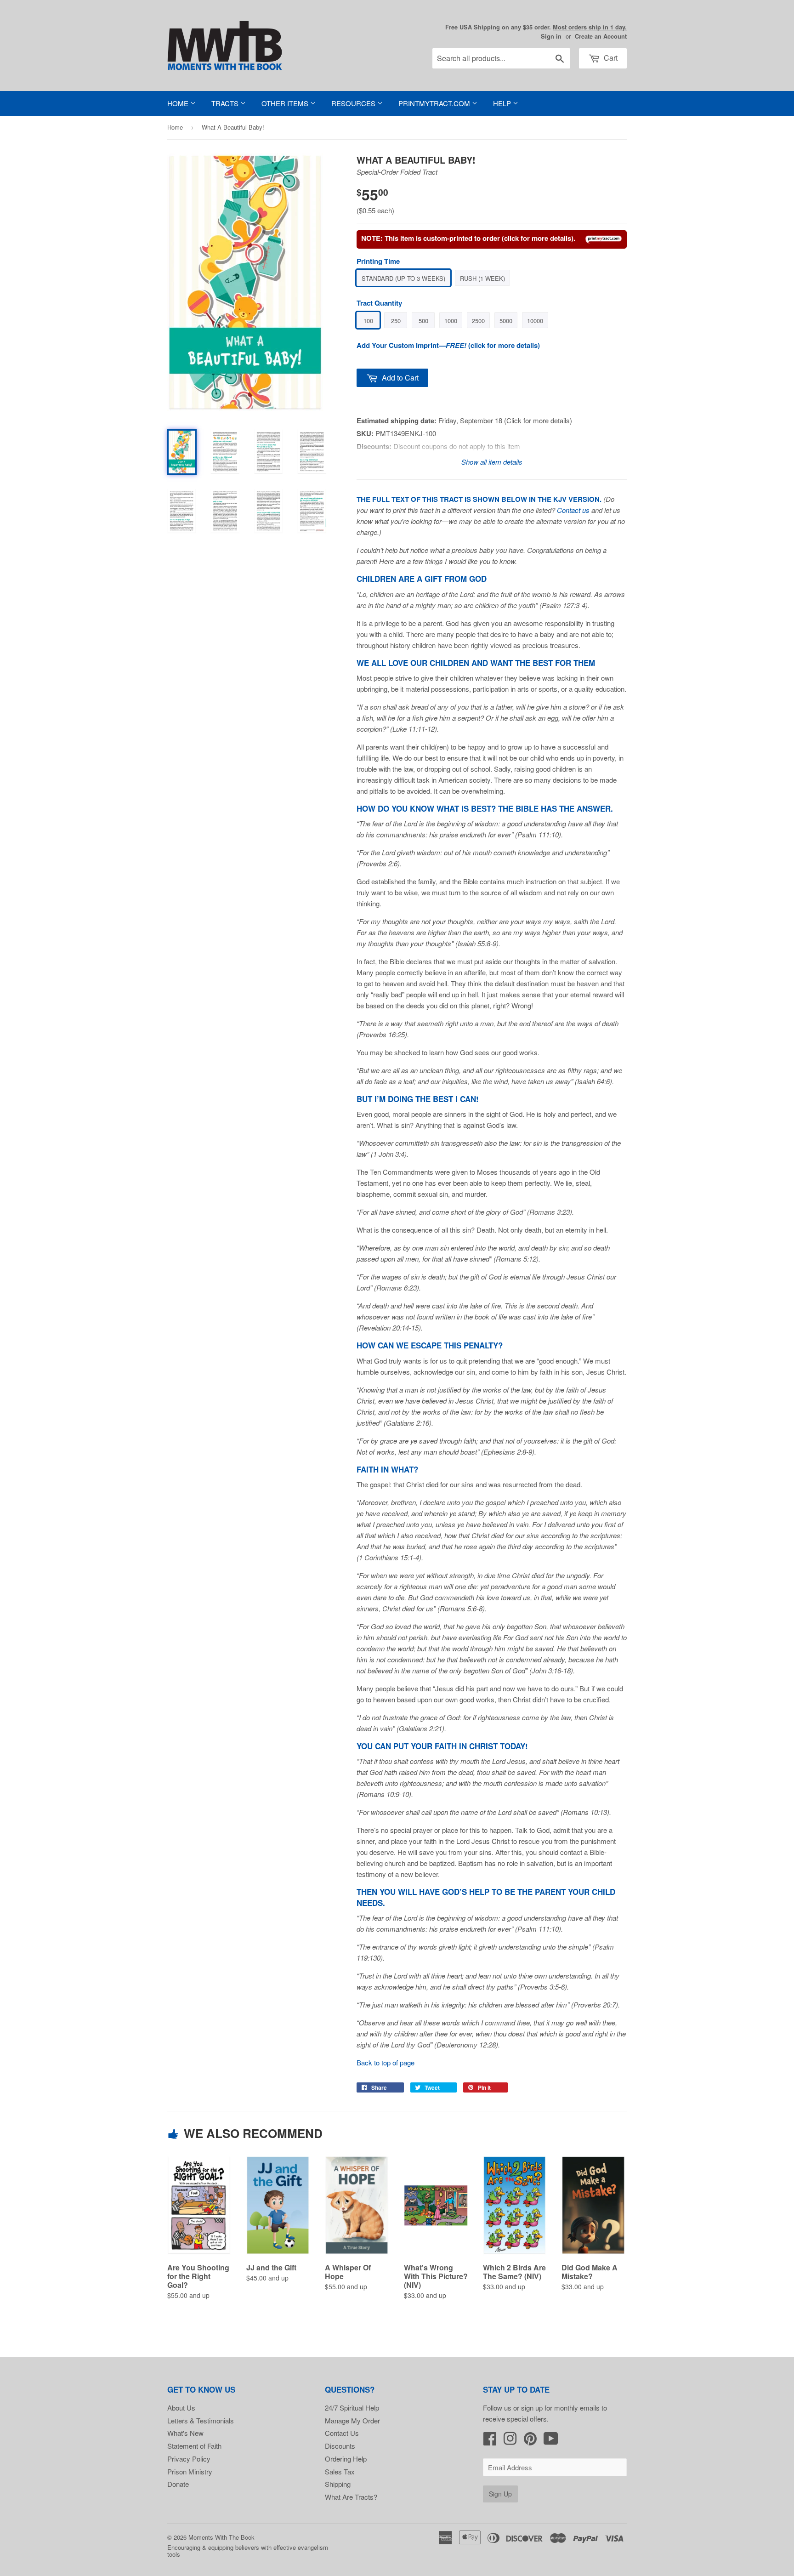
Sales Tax (340, 2471)
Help (503, 103)
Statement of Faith (194, 2446)
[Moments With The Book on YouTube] (551, 2441)
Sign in (551, 36)
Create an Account (601, 36)
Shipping (338, 2484)
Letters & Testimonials (201, 2420)
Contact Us (342, 2433)
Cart (610, 58)
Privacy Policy (189, 2459)
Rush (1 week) (482, 278)
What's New (185, 2433)
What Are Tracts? (351, 2497)
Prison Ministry (190, 2471)
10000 (535, 321)
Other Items (286, 103)
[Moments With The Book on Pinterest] (530, 2441)
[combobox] (501, 58)
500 (423, 321)
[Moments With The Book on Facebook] (490, 2441)
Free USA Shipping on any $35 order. (536, 27)
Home (179, 103)
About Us (181, 2408)
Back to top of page (386, 2062)
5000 (506, 321)
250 (396, 321)
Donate (178, 2484)
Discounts (340, 2446)
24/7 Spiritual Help (352, 2408)
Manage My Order (352, 2420)
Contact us (573, 510)
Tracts (226, 103)
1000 (451, 321)
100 (368, 321)
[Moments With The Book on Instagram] (510, 2441)
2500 (478, 321)
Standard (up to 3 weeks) (403, 278)
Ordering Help (346, 2459)
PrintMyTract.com (435, 103)
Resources (354, 103)
